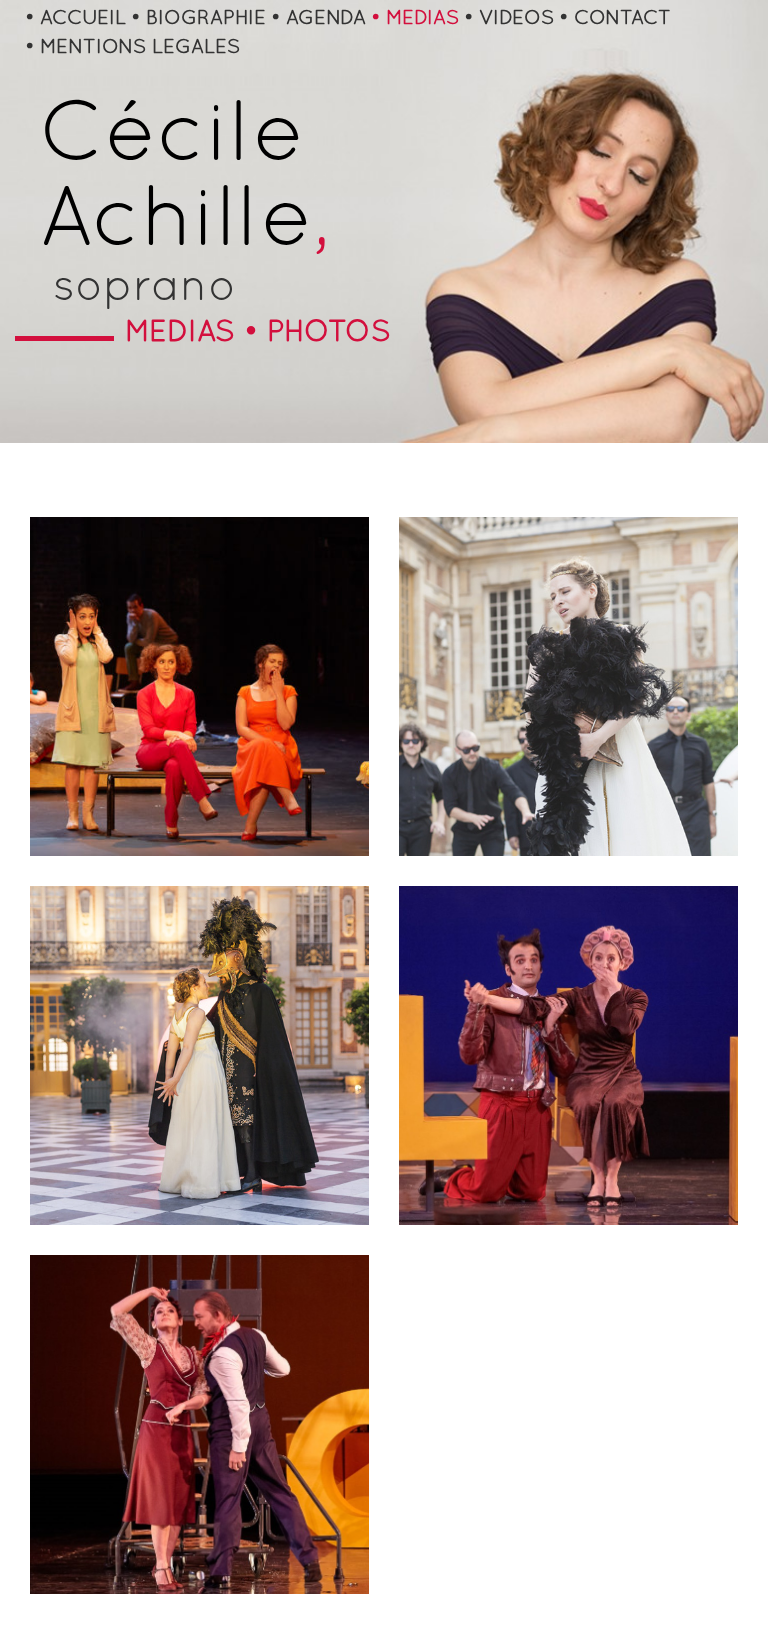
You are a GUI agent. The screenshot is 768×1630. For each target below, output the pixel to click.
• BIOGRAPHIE (198, 19)
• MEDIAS (415, 19)
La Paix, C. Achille (568, 617)
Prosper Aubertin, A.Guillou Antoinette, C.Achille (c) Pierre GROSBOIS (199, 1376)
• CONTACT (615, 19)
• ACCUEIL (75, 19)
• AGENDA (318, 19)
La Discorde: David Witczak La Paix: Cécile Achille (199, 1010)
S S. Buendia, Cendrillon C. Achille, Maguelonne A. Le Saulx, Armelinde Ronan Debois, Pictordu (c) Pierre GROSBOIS (199, 650)
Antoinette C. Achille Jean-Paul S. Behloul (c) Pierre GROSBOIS (568, 995)
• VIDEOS (509, 19)
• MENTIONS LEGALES (132, 48)
